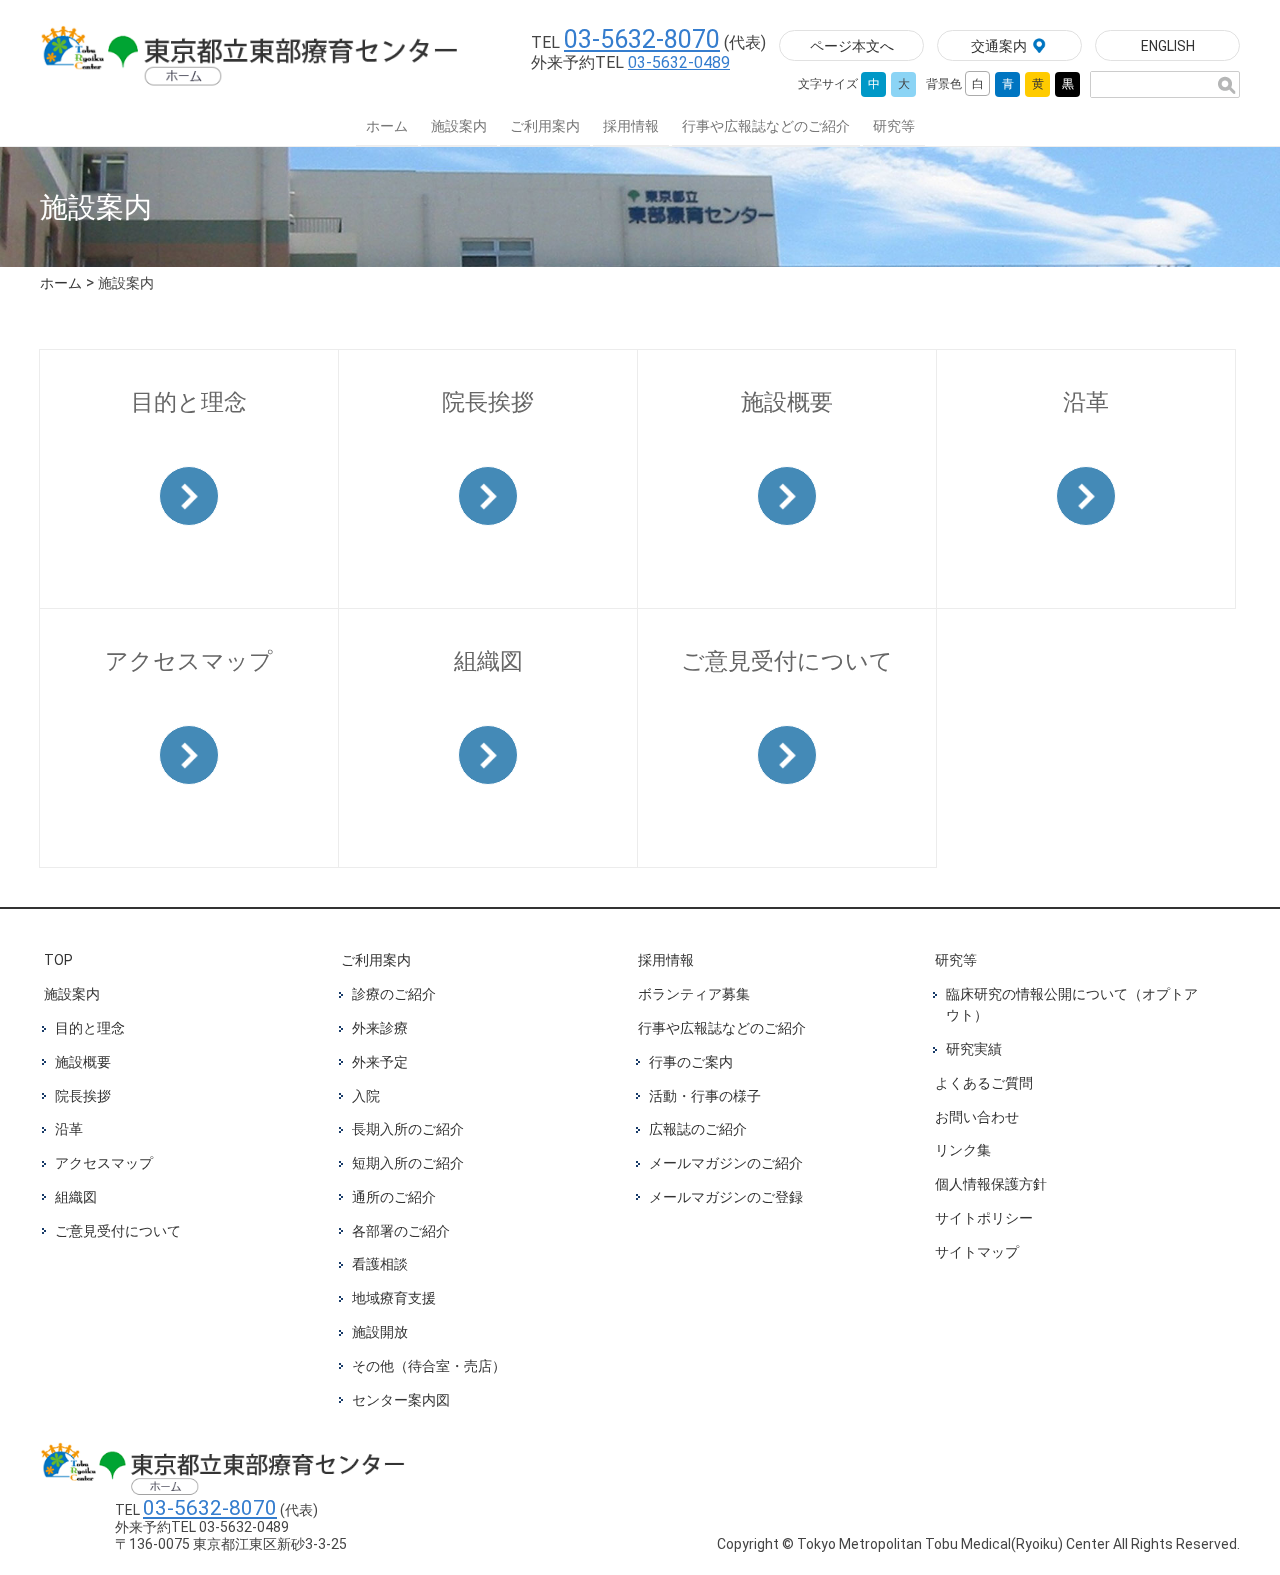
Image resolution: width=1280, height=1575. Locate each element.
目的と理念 (90, 1028)
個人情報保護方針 (991, 1184)
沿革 (69, 1129)
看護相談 (380, 1264)
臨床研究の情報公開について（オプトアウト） (1072, 1004)
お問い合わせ (977, 1117)
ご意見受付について (118, 1231)
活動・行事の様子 (705, 1096)
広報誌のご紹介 (698, 1129)
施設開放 (380, 1332)
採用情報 (631, 126)
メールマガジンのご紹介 (726, 1163)
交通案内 (999, 46)
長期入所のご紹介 (408, 1129)
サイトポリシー (984, 1218)
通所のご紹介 (394, 1197)
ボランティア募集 (694, 994)
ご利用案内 (545, 126)
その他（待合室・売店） (429, 1366)
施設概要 (83, 1062)
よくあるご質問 (984, 1083)
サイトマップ (977, 1252)
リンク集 (963, 1150)
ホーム (387, 126)
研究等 (894, 126)
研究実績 (974, 1049)
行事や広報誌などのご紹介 (766, 126)
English (1168, 46)
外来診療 (380, 1028)
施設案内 (459, 126)
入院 (366, 1096)
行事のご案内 (691, 1062)
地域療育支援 (394, 1298)
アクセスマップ (104, 1163)
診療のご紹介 (394, 994)
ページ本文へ (852, 46)
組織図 (76, 1197)
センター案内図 (401, 1400)
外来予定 (380, 1062)
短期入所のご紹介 (408, 1163)
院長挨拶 (83, 1096)
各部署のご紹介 (401, 1231)
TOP (58, 960)
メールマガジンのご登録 (726, 1197)
